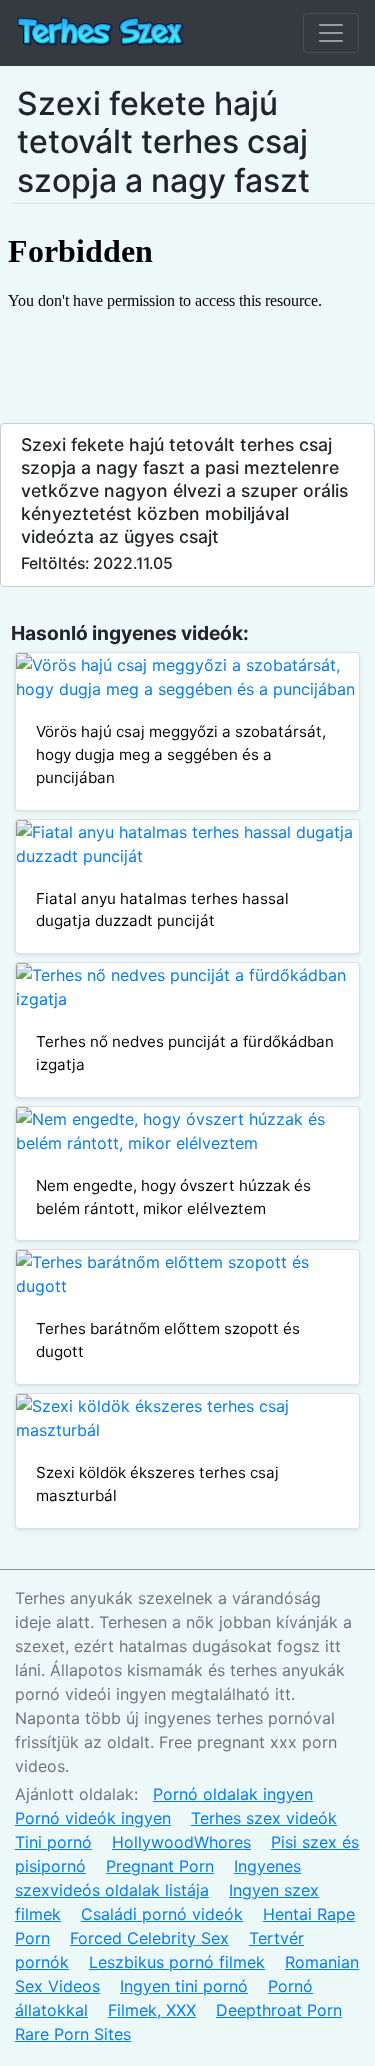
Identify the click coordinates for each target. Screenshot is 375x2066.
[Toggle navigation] (331, 33)
